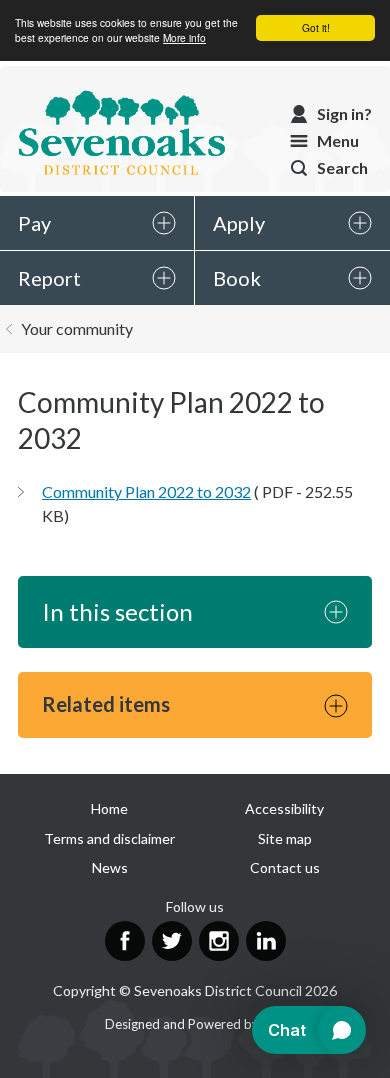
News (110, 867)
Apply (239, 223)
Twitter (172, 941)
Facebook (125, 941)
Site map (285, 838)
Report (49, 278)
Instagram (219, 941)
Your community (77, 328)
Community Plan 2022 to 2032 (146, 491)
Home (109, 808)
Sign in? (344, 113)
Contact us (285, 867)
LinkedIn (266, 941)
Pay (34, 223)
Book (237, 278)
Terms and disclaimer (109, 838)
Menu (338, 140)
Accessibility (284, 808)
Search (342, 167)
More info (184, 37)
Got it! (316, 27)
